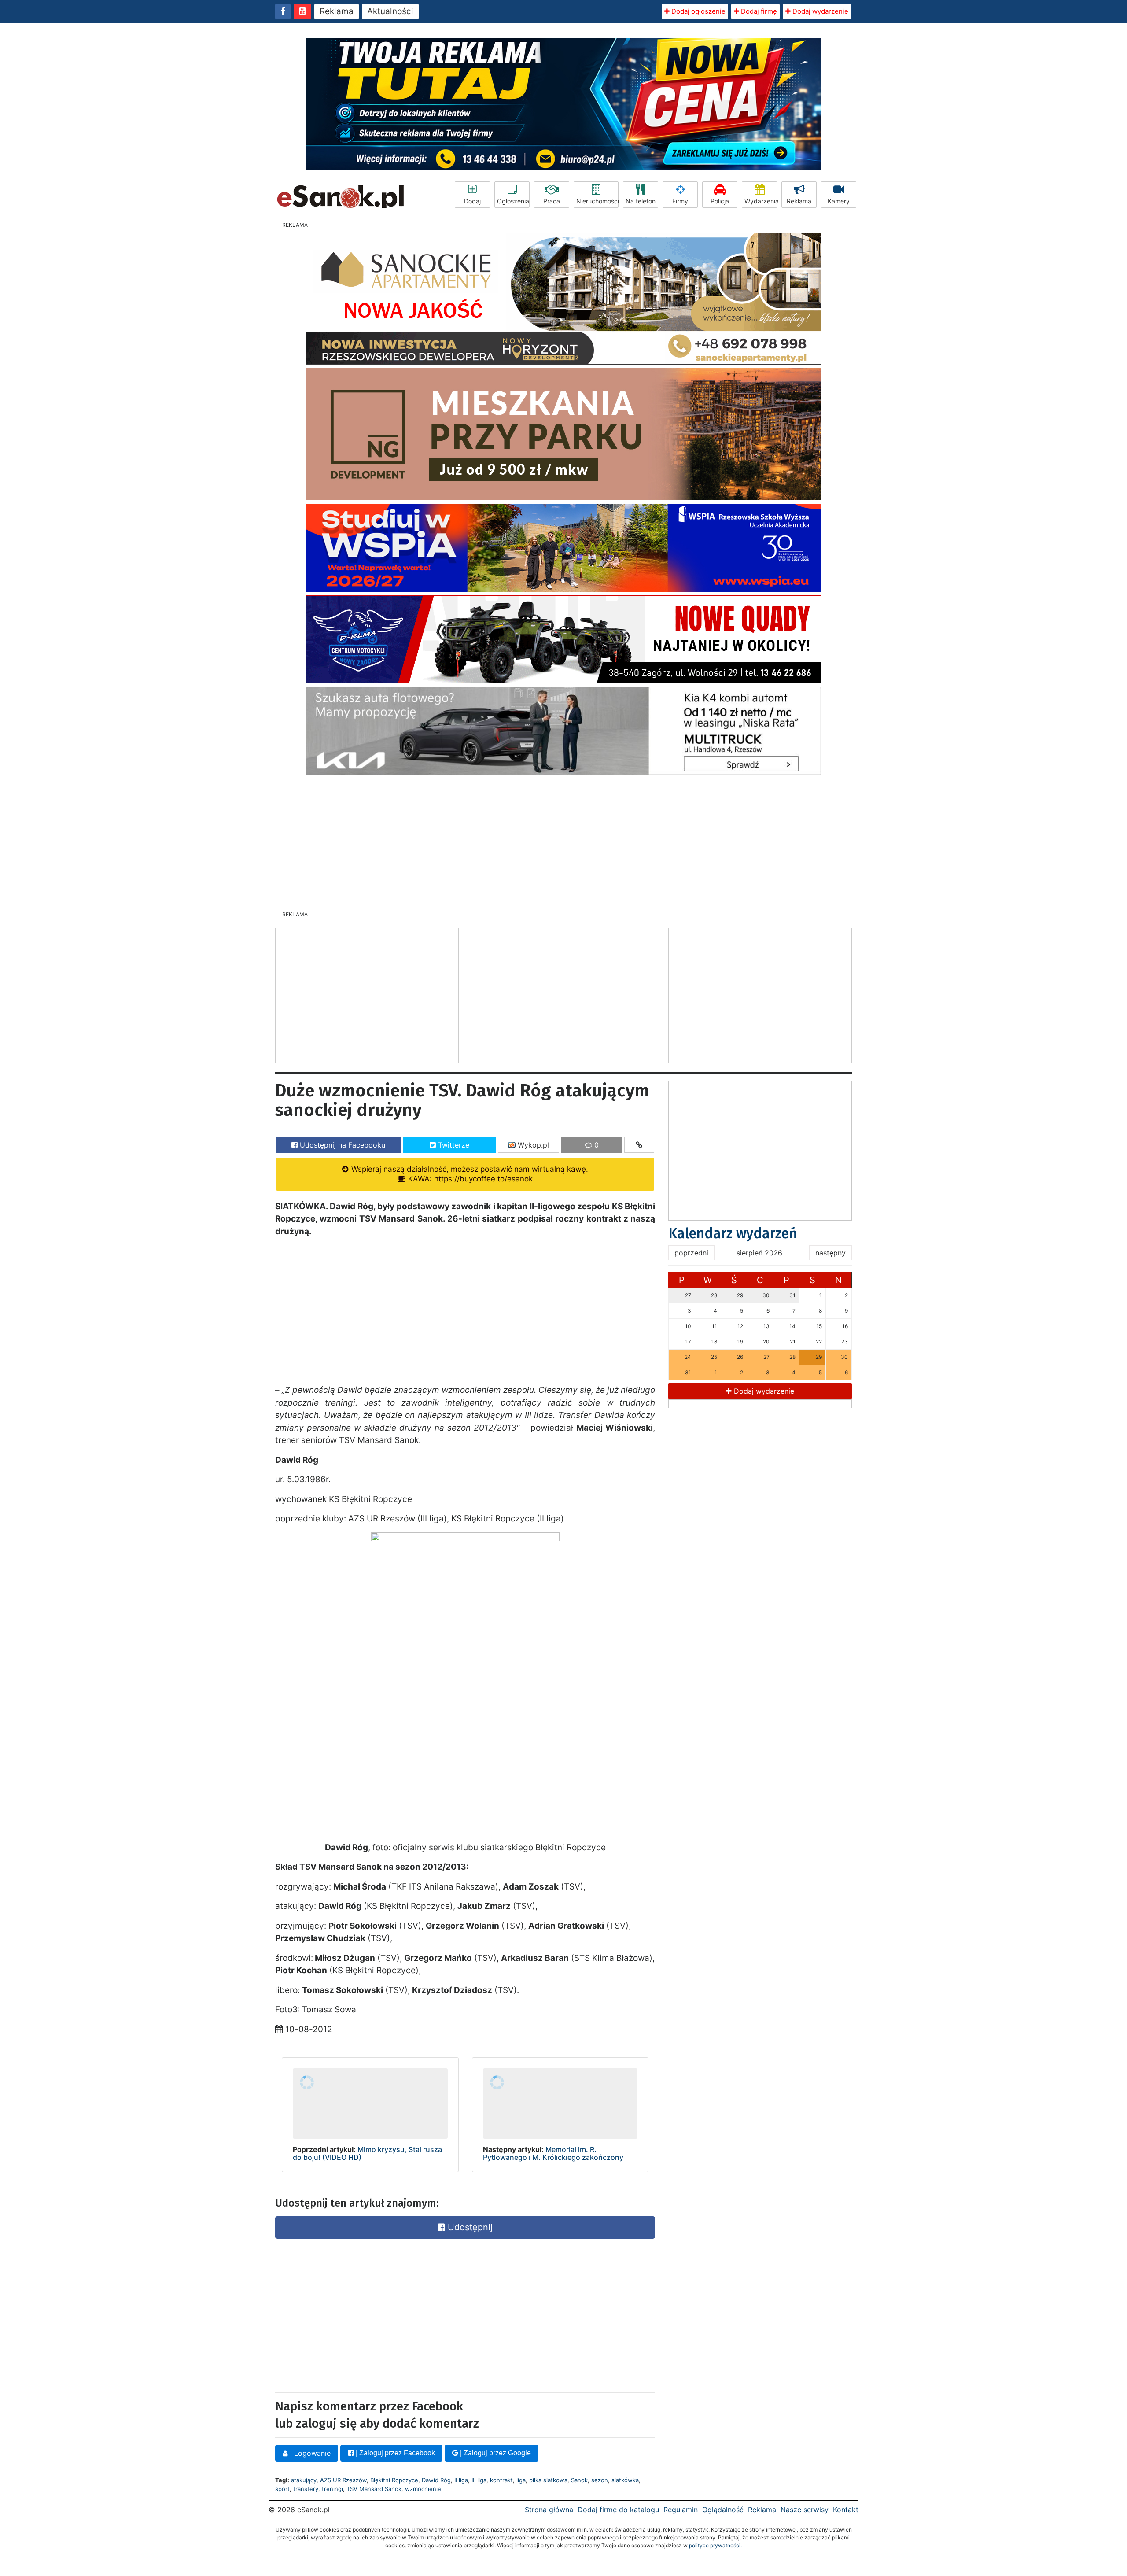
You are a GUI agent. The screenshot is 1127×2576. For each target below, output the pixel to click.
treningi (332, 2489)
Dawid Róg (436, 2480)
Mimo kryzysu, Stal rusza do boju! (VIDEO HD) (367, 2153)
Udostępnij (469, 2227)
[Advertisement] (563, 840)
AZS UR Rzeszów (343, 2480)
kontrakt (501, 2480)
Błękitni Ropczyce (394, 2480)
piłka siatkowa (548, 2480)
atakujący (304, 2480)
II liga (461, 2480)
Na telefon (641, 201)
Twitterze (453, 1145)
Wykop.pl (532, 1145)
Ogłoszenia (513, 201)
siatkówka (625, 2480)
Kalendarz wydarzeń (733, 1233)
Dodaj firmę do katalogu (618, 2510)
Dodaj (472, 201)
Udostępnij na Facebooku (341, 1145)
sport (282, 2489)
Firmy (680, 201)
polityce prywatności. (715, 2545)
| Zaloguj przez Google (495, 2453)
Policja (720, 201)
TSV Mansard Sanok (374, 2489)
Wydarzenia (761, 201)
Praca (552, 201)
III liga (479, 2480)
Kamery (839, 201)
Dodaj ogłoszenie (698, 11)
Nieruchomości (597, 201)
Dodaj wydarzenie (819, 11)
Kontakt (846, 2510)
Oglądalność (723, 2510)
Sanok (579, 2480)
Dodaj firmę (758, 11)
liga (521, 2480)
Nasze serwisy (805, 2510)
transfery (306, 2489)
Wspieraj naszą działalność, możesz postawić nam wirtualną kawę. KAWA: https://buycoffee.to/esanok (469, 1174)
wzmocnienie (423, 2489)
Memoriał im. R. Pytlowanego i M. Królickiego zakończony (553, 2153)
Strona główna (549, 2510)
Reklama (337, 11)
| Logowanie (309, 2453)
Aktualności (390, 11)
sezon (600, 2480)
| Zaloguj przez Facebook (394, 2453)
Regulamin (681, 2510)
